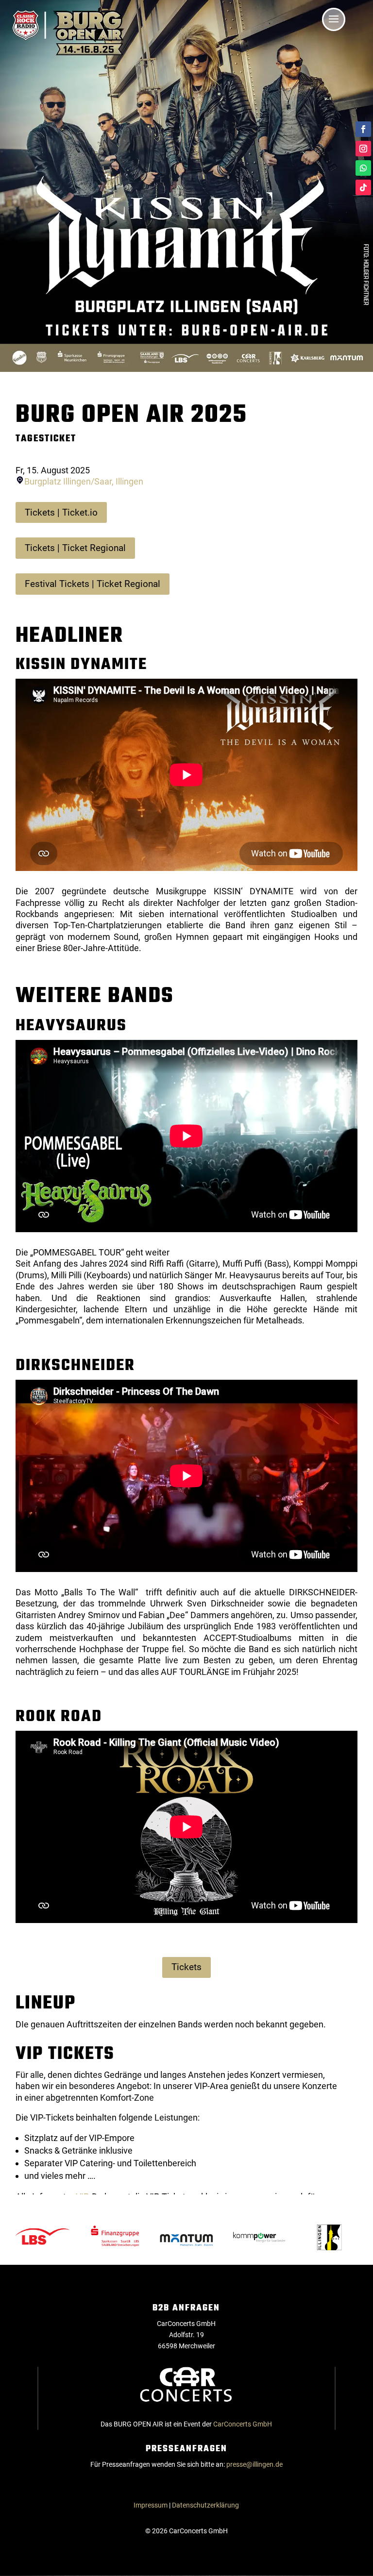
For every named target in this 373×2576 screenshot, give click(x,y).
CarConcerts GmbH (243, 2424)
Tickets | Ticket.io (61, 512)
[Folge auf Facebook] (363, 129)
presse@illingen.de (254, 2464)
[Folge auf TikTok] (363, 187)
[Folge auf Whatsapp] (363, 168)
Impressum (151, 2505)
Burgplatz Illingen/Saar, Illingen (84, 481)
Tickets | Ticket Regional (75, 548)
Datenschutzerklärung (205, 2505)
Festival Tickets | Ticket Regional (93, 584)
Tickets (186, 1967)
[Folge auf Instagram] (363, 149)
